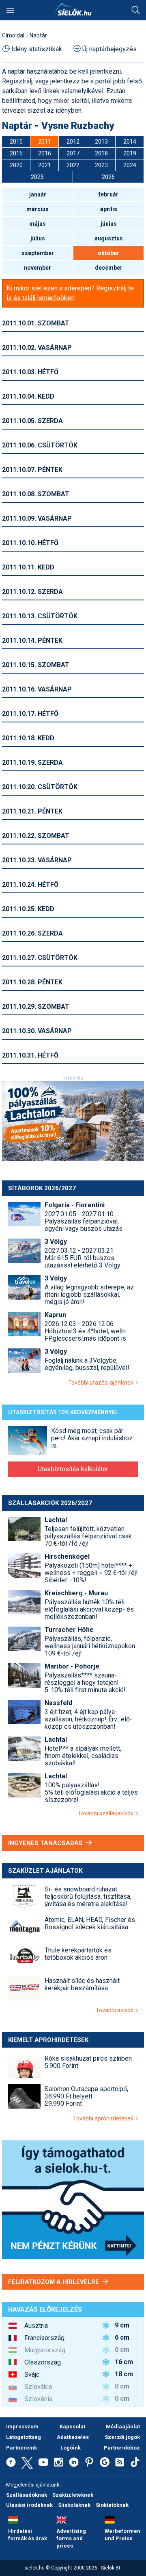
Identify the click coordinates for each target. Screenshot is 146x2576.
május (38, 224)
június (109, 224)
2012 (73, 142)
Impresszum (22, 2427)
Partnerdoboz (122, 2448)
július (38, 238)
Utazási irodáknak (29, 2505)
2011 (45, 142)
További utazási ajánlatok (102, 1383)
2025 (37, 177)
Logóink (71, 2448)
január (38, 194)
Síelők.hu (73, 9)
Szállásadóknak (27, 2495)
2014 (130, 142)
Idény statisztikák (37, 49)
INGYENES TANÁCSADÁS (46, 1843)
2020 (16, 165)
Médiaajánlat (123, 2427)
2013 (101, 142)
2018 (101, 153)
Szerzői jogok (122, 2437)
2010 (16, 142)
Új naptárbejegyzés (109, 49)
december (109, 268)
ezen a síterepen (67, 288)
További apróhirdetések (104, 2118)
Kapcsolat (72, 2427)
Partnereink (21, 2448)
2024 (130, 165)
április (109, 209)
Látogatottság (24, 2437)
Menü (10, 10)
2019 (130, 153)
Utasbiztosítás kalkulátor (73, 1469)
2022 (73, 165)
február (108, 194)
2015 (16, 153)
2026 (108, 177)
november (38, 268)
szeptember (38, 253)
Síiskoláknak (74, 2505)
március (38, 209)
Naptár (38, 35)
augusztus (109, 238)
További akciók (116, 2010)
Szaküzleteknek (73, 2495)
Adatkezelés (73, 2437)
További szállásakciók (107, 1813)
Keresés (136, 10)
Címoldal (13, 35)
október (108, 253)
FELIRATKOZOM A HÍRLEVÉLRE (54, 2282)
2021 (45, 165)
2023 (101, 165)
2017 (73, 153)
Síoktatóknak (112, 2505)
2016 (45, 153)
